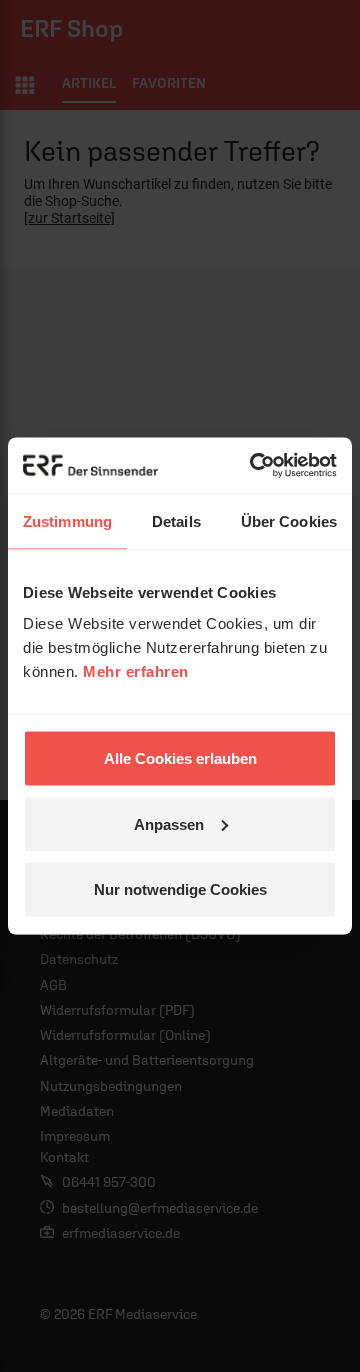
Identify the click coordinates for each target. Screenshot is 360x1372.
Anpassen (169, 823)
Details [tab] (176, 520)
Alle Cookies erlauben (180, 758)
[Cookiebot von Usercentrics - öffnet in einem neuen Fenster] (254, 466)
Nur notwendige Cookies (180, 889)
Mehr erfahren (136, 671)
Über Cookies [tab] (289, 520)
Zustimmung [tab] (67, 520)
